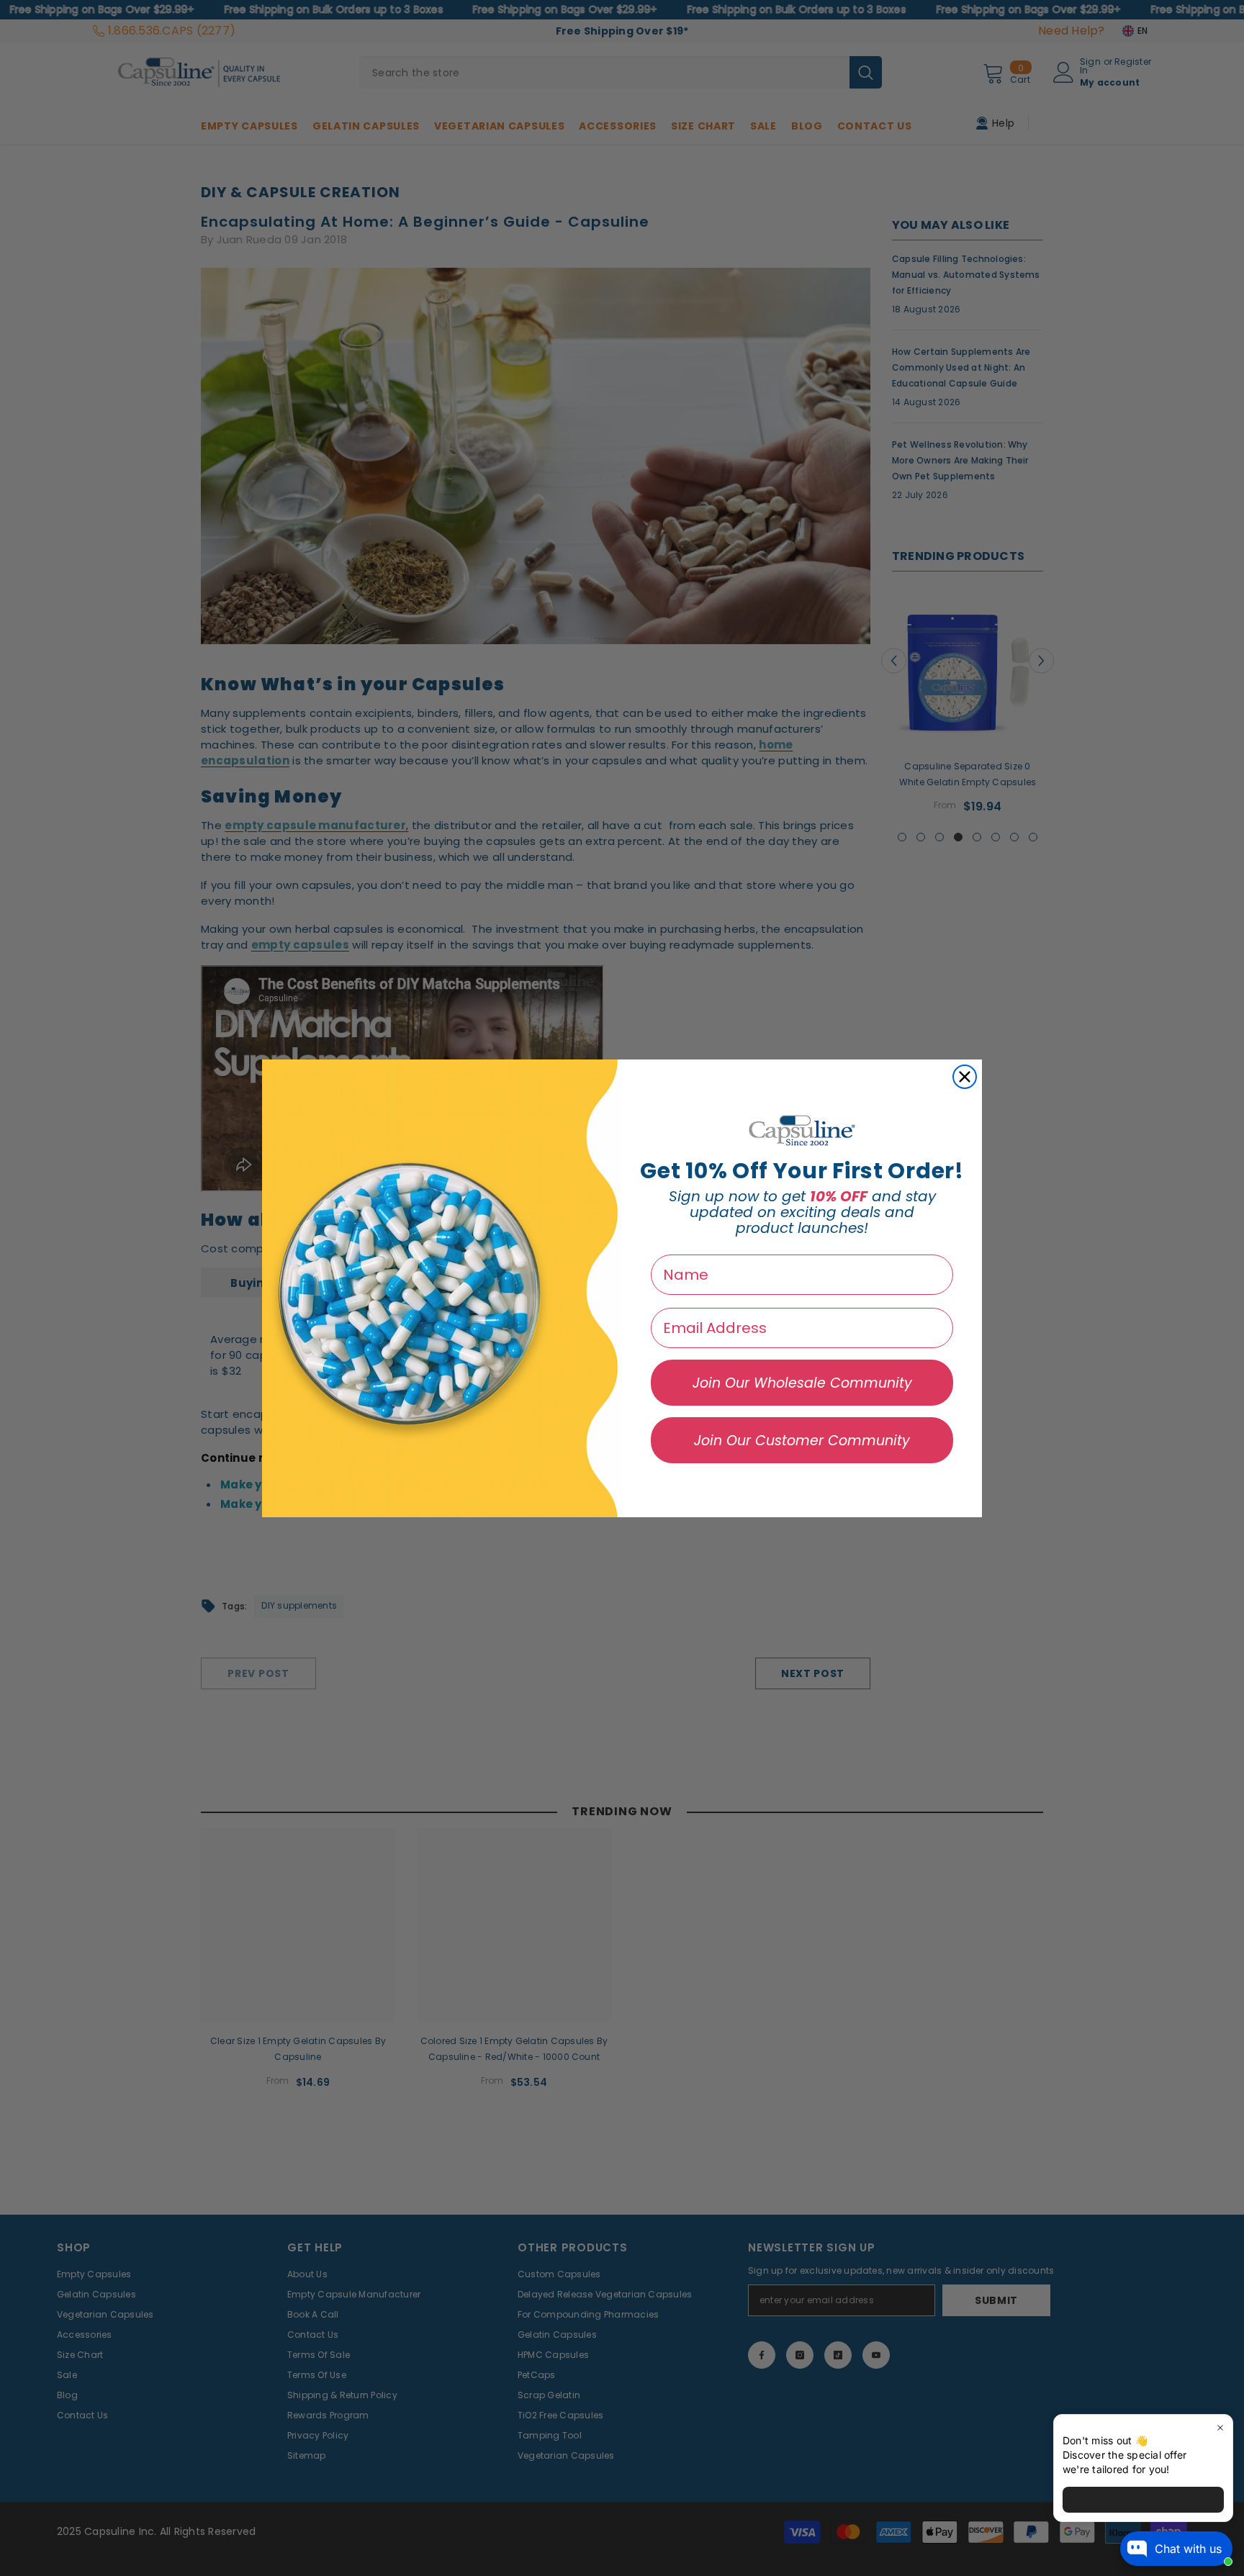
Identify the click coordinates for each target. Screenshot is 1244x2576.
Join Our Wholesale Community (802, 1383)
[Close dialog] (965, 1077)
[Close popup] (1220, 2427)
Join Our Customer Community (802, 1441)
